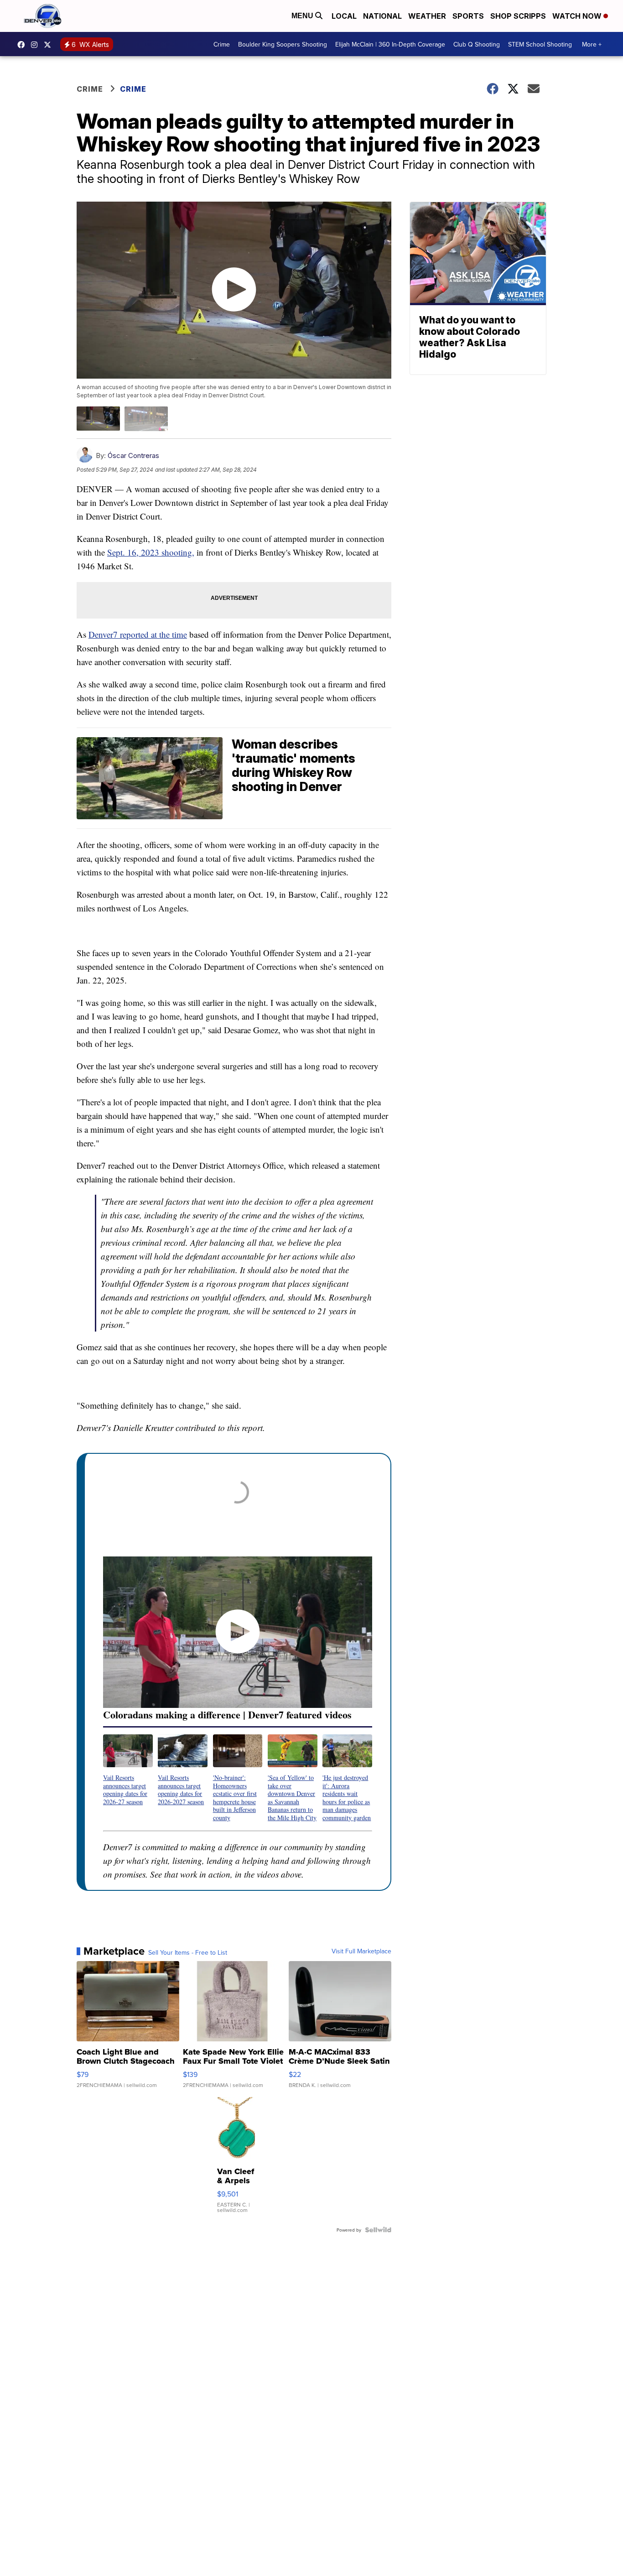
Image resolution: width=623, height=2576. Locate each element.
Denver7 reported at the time (138, 634)
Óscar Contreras (133, 455)
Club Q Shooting (477, 44)
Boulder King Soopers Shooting (283, 44)
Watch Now (578, 16)
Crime (222, 44)
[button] (128, 1770)
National (382, 16)
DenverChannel (50, 45)
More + (592, 44)
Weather (427, 16)
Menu (303, 16)
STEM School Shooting (540, 44)
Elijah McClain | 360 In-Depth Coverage (390, 44)
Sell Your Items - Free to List (188, 1952)
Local (344, 16)
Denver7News (23, 45)
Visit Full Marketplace (361, 1951)
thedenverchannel (36, 45)
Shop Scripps (518, 16)
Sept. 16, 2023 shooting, (151, 552)
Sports (468, 16)
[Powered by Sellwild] (378, 2230)
